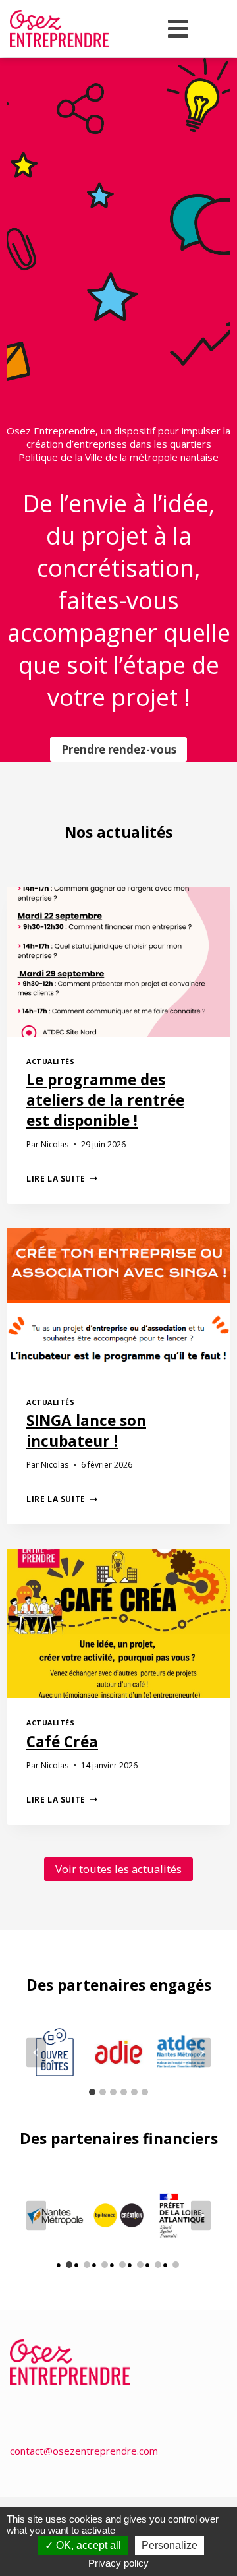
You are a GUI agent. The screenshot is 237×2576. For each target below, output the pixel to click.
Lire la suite (62, 1179)
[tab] (92, 2092)
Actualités (50, 1062)
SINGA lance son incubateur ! (86, 1431)
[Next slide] (201, 2052)
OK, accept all (87, 2545)
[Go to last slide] (36, 2052)
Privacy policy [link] (118, 2563)
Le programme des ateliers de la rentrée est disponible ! (105, 1100)
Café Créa (62, 1742)
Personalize (170, 2545)
